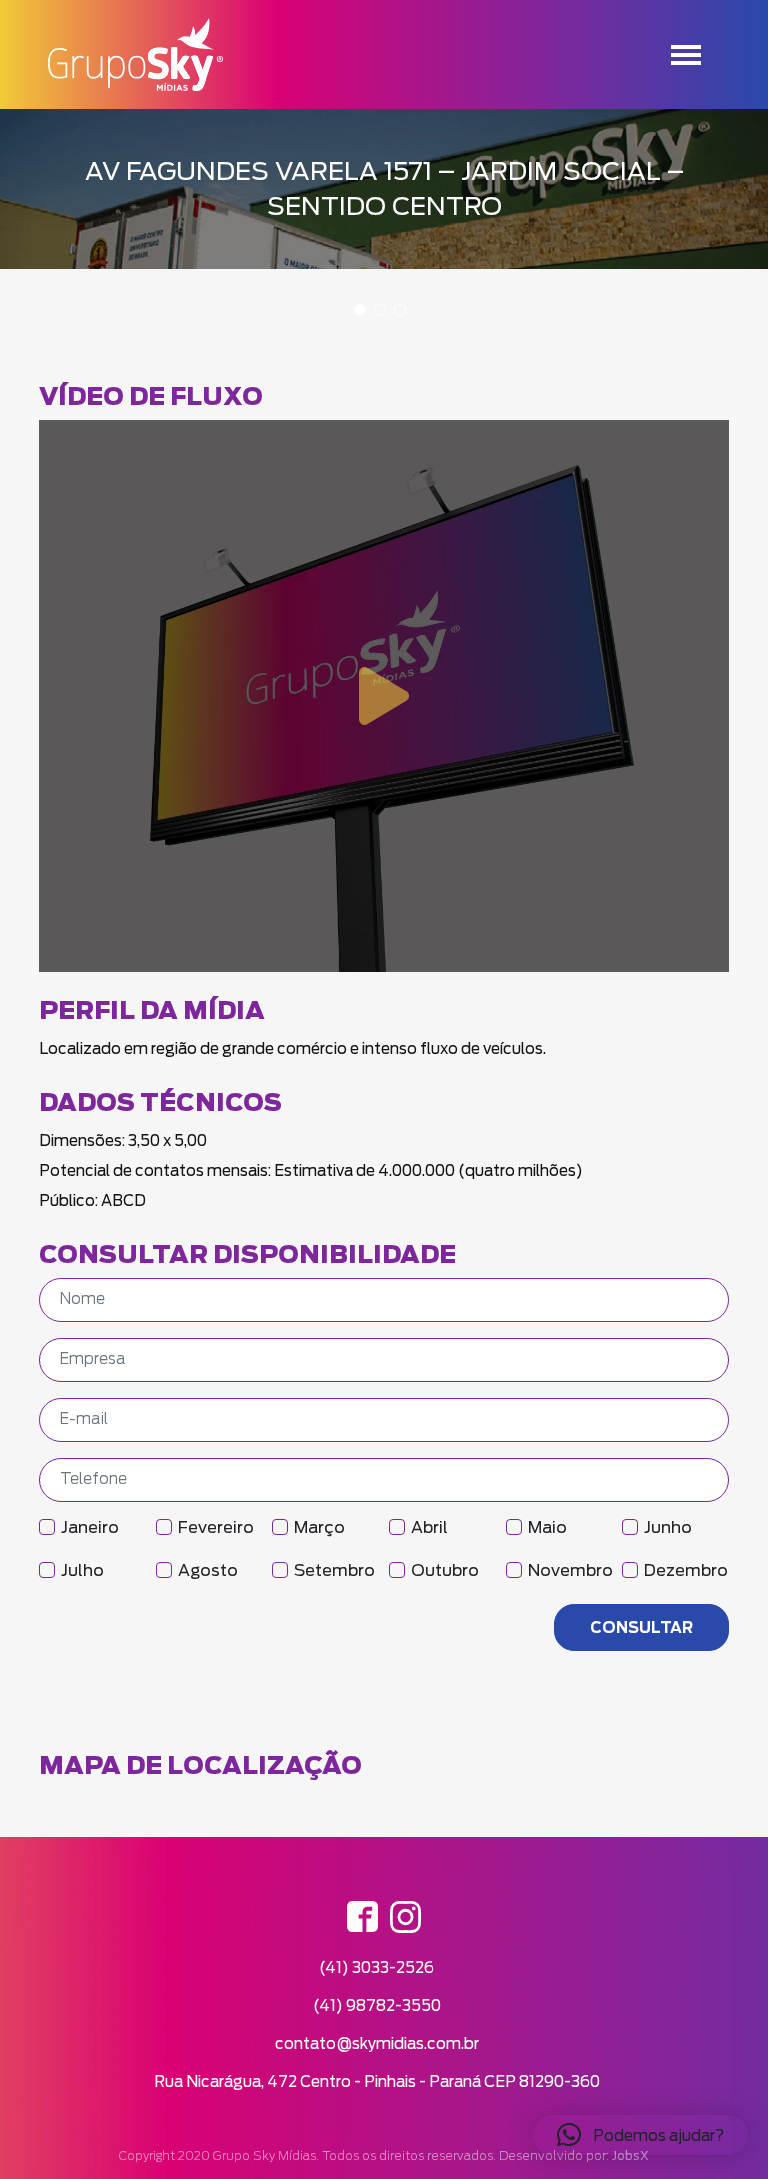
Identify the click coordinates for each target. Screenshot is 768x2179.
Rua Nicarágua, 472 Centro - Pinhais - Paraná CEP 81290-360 (377, 2081)
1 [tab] (360, 310)
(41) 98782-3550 (377, 2005)
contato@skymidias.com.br (377, 2043)
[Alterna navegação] (686, 55)
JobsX (630, 2156)
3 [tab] (400, 310)
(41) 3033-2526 (376, 1967)
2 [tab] (380, 310)
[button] (640, 2135)
